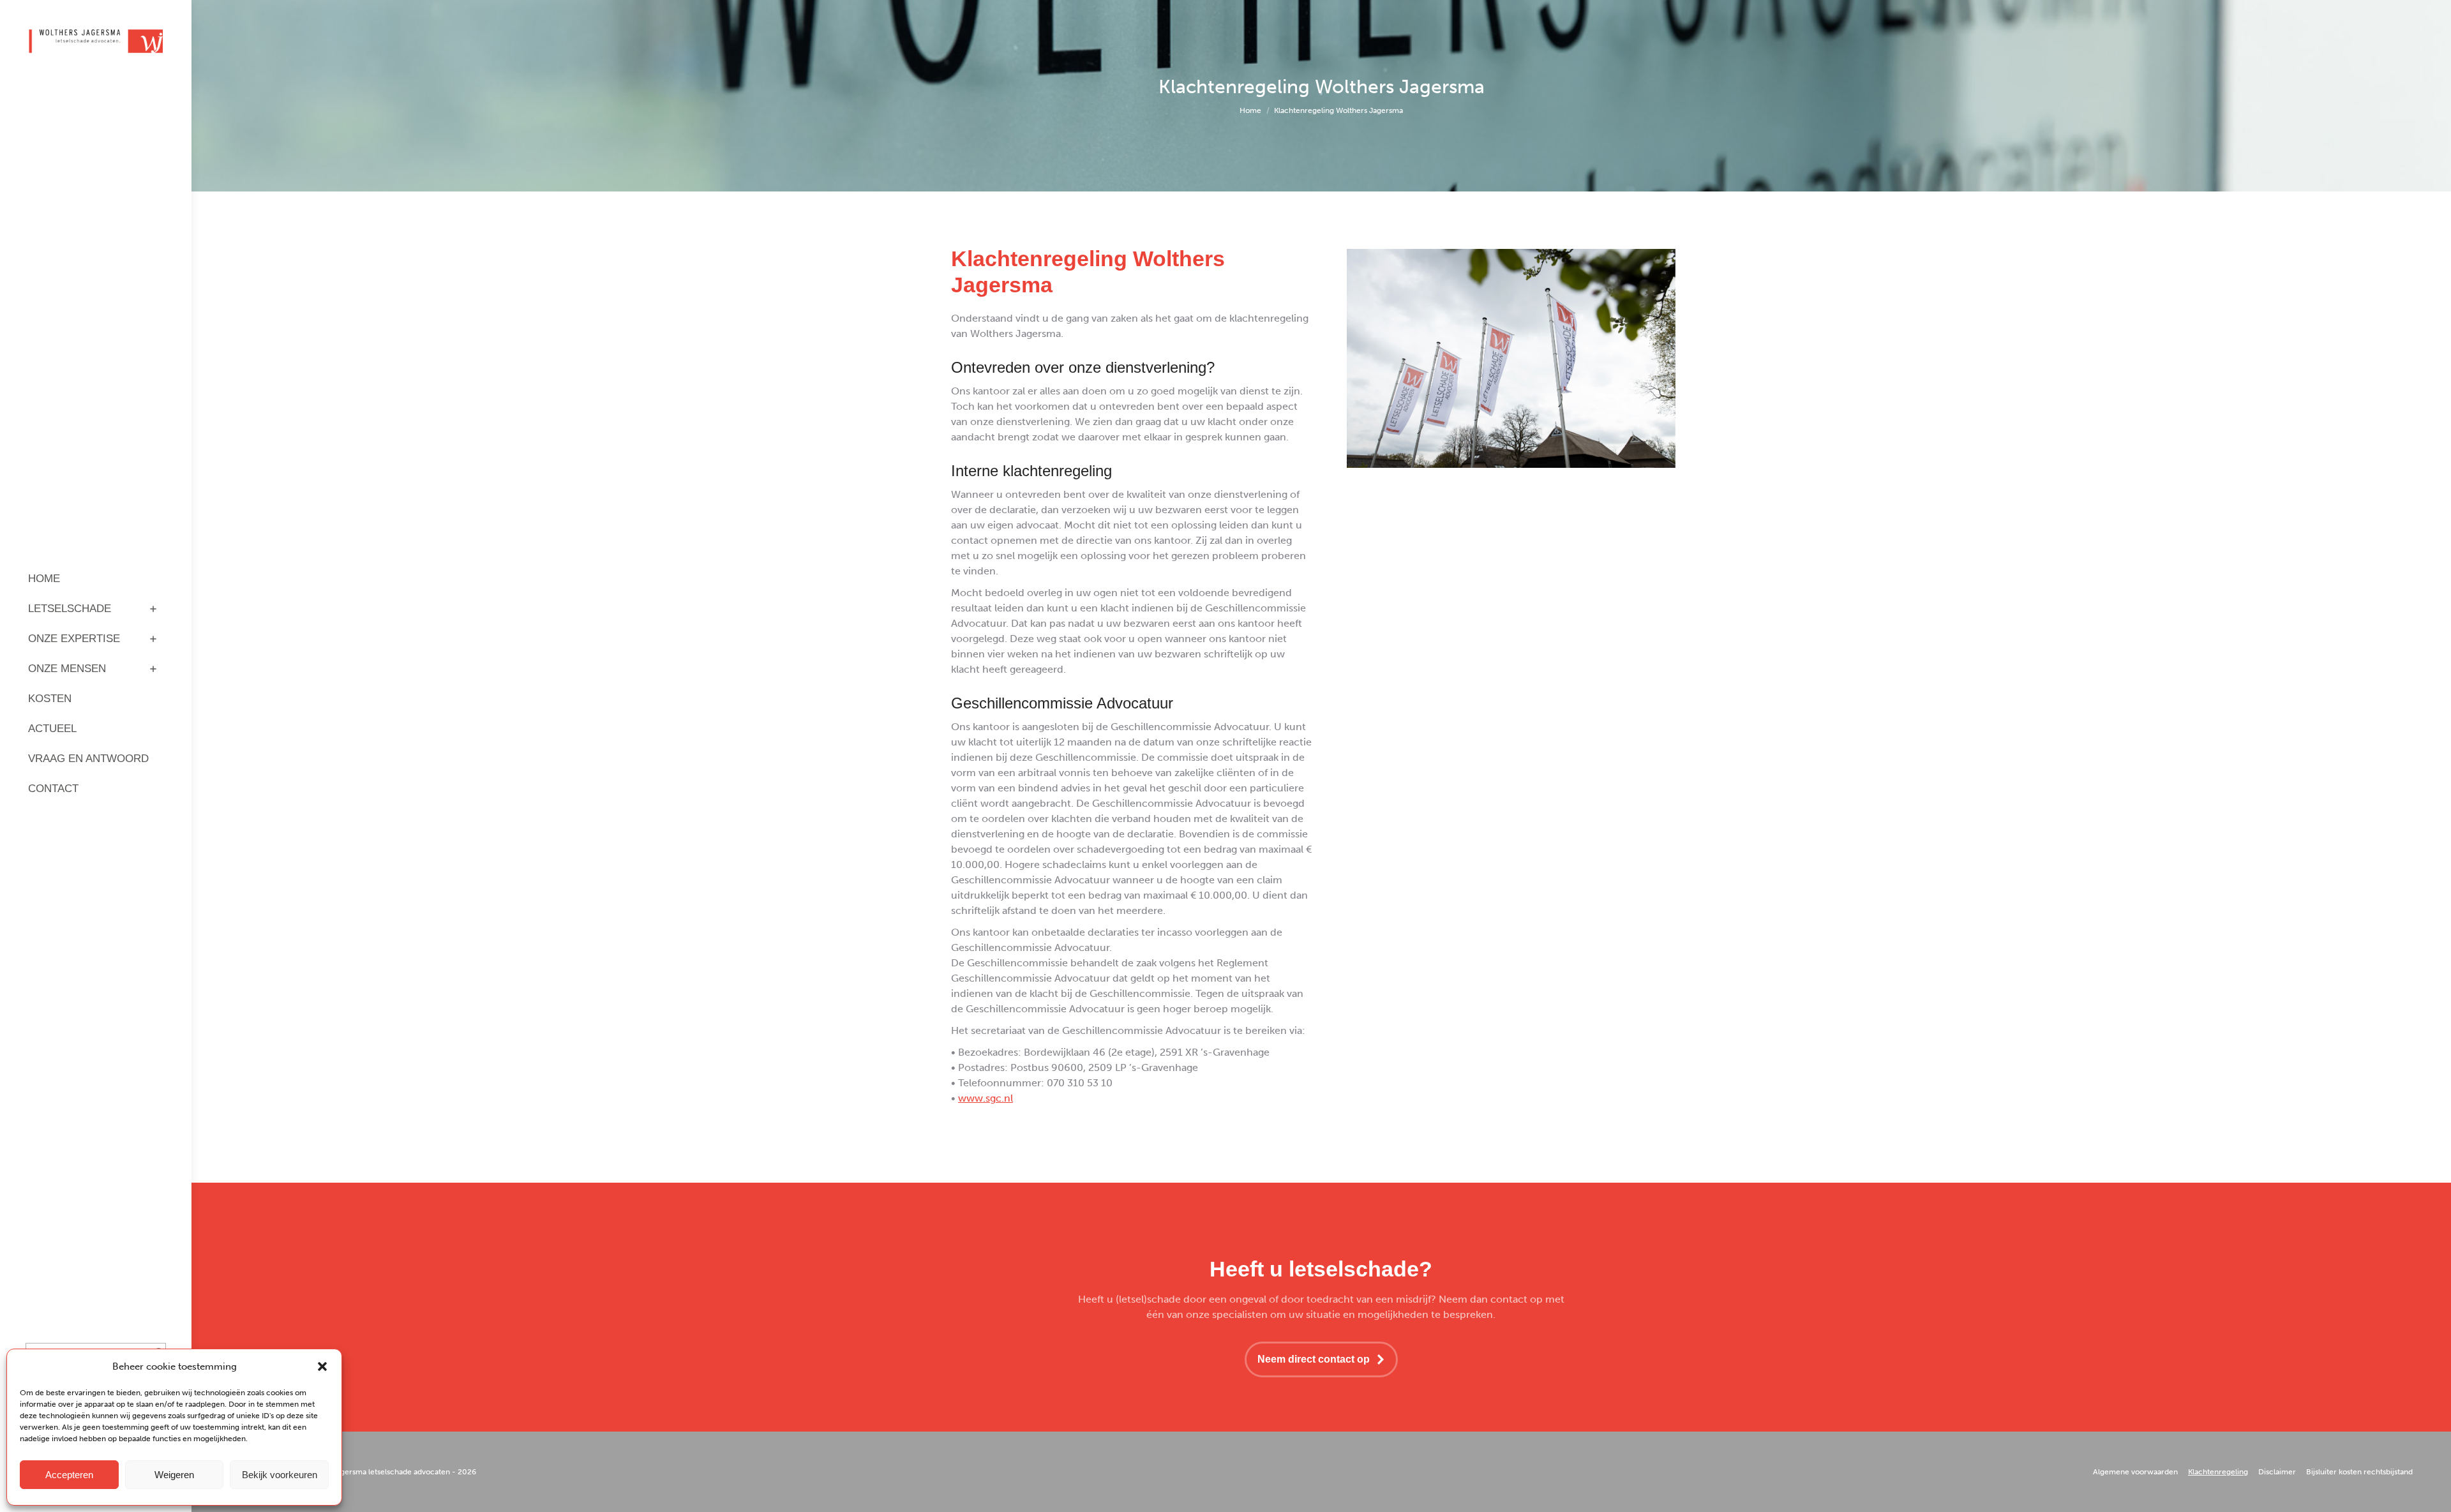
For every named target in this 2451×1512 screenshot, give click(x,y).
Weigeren (174, 1475)
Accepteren (69, 1475)
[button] (322, 1366)
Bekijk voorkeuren (280, 1475)
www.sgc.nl (986, 1098)
